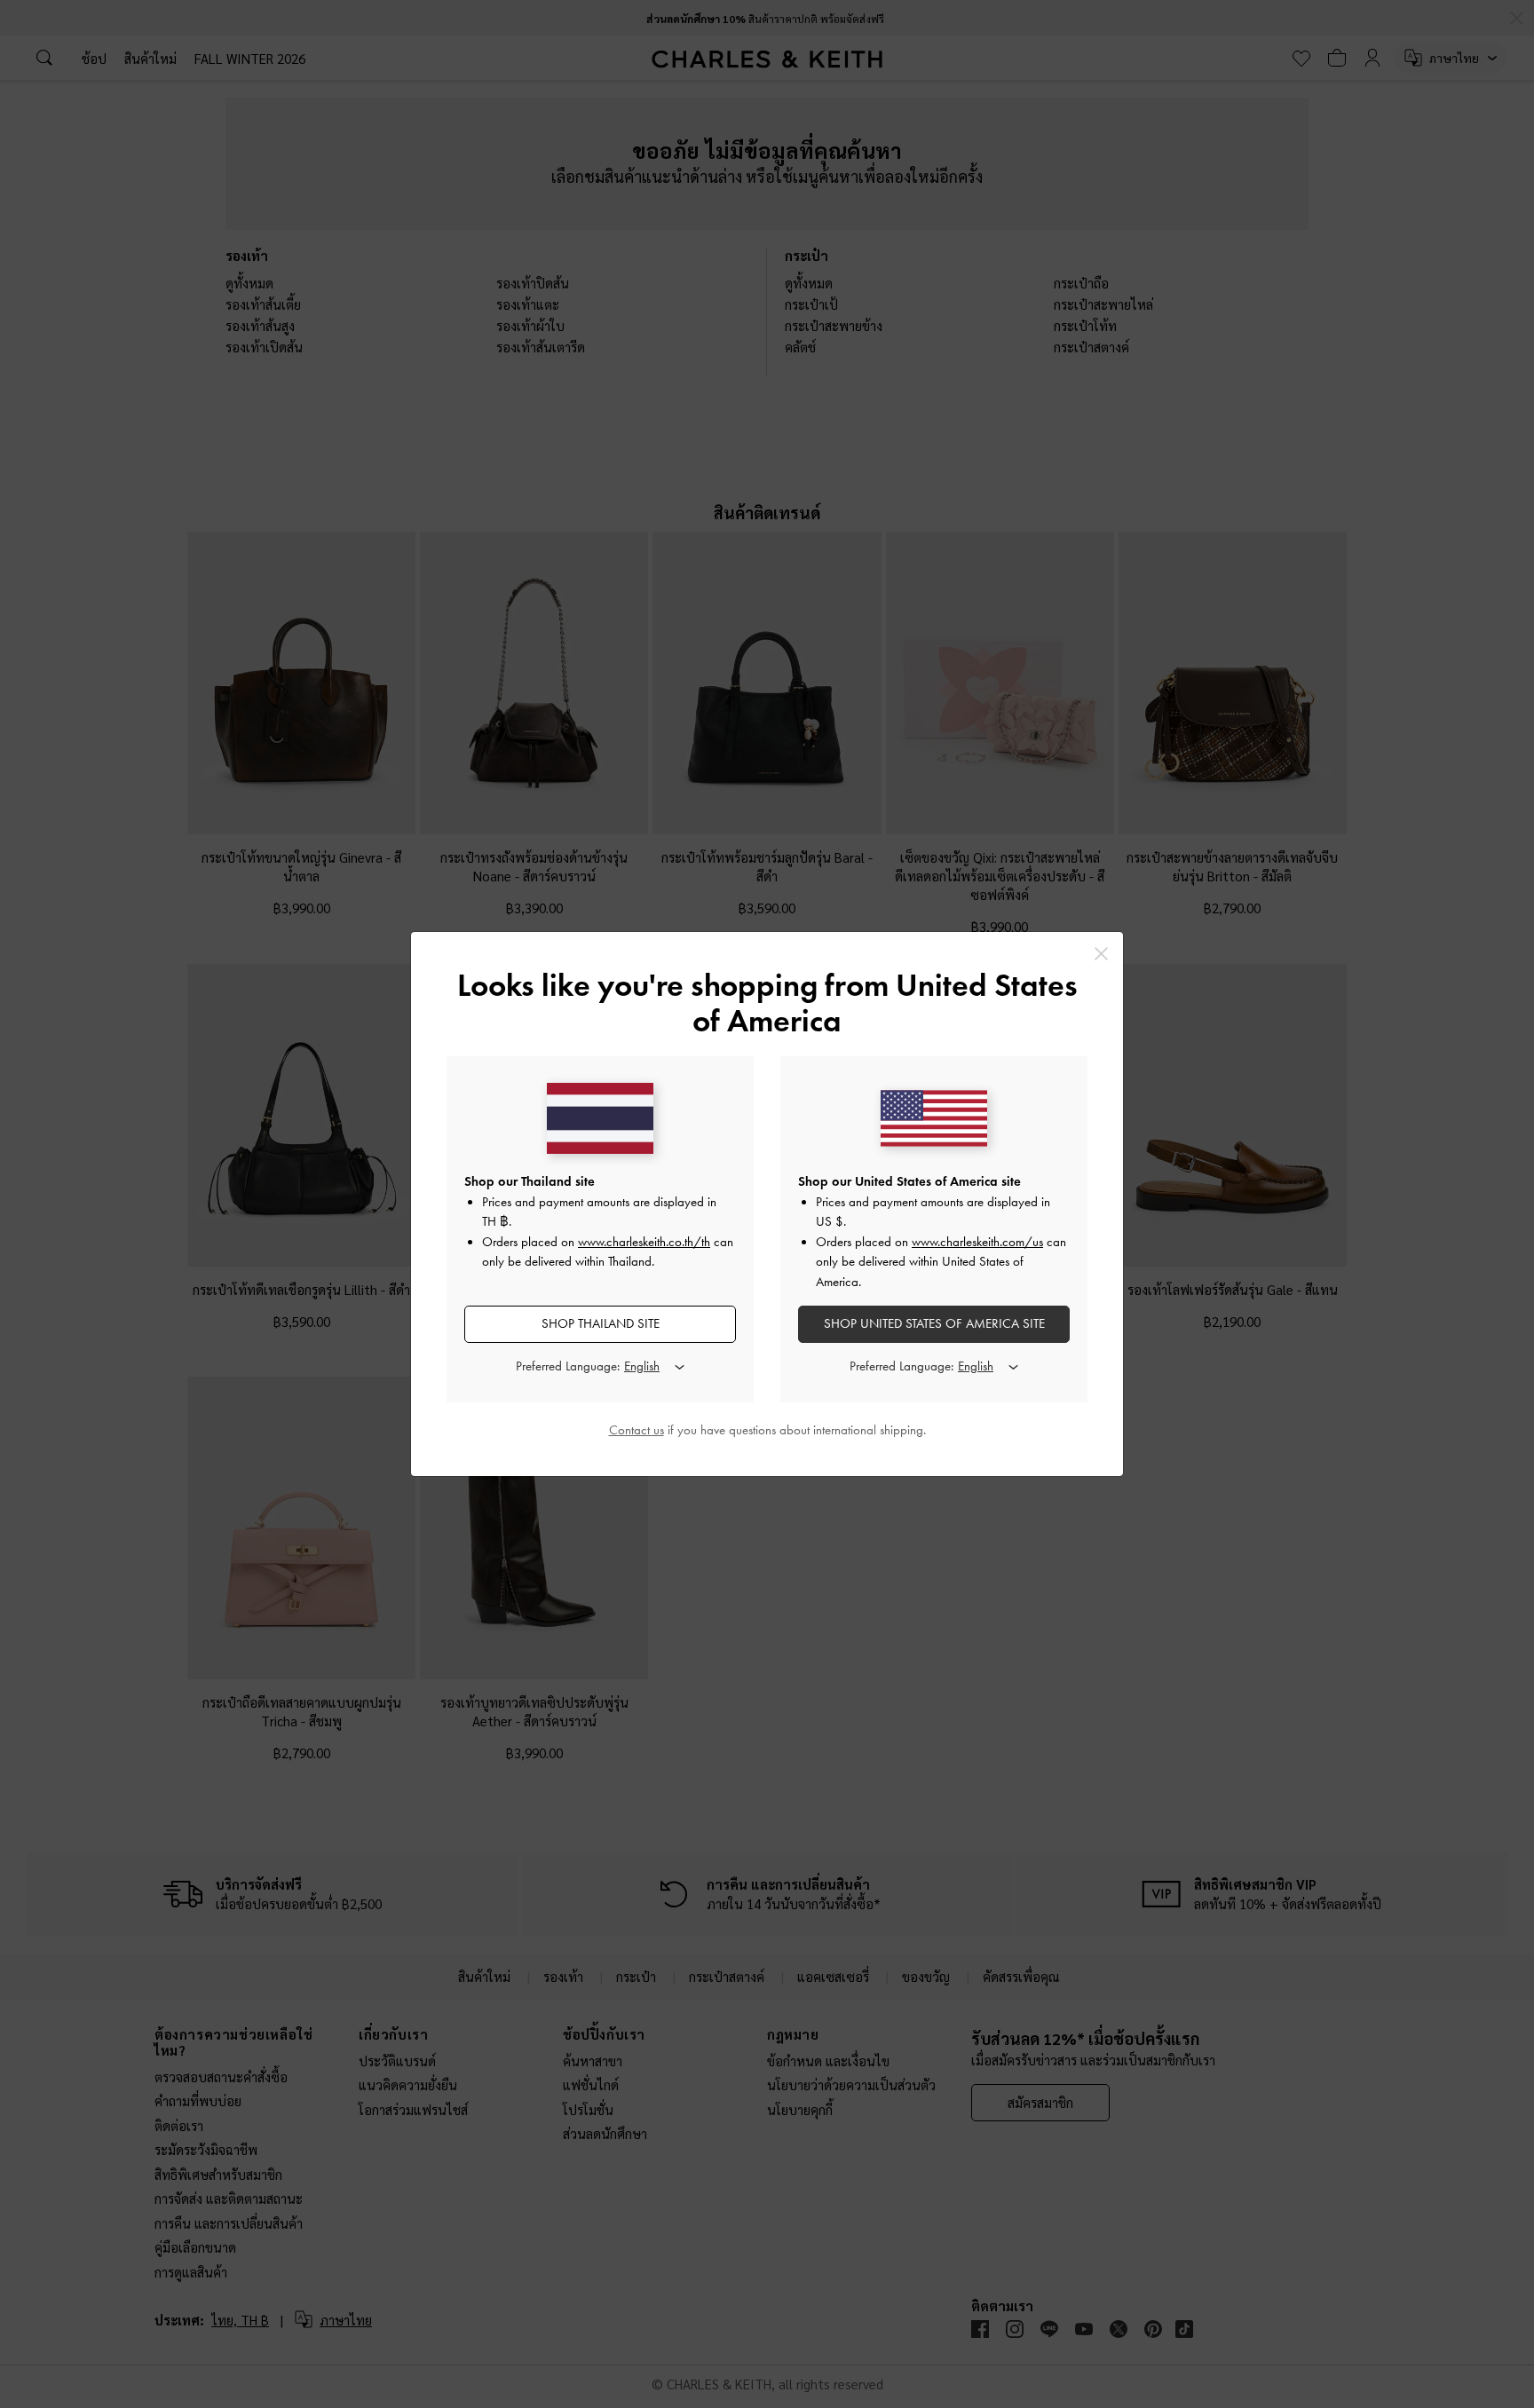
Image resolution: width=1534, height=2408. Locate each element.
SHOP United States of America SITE (934, 1323)
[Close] (1101, 954)
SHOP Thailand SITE (601, 1323)
